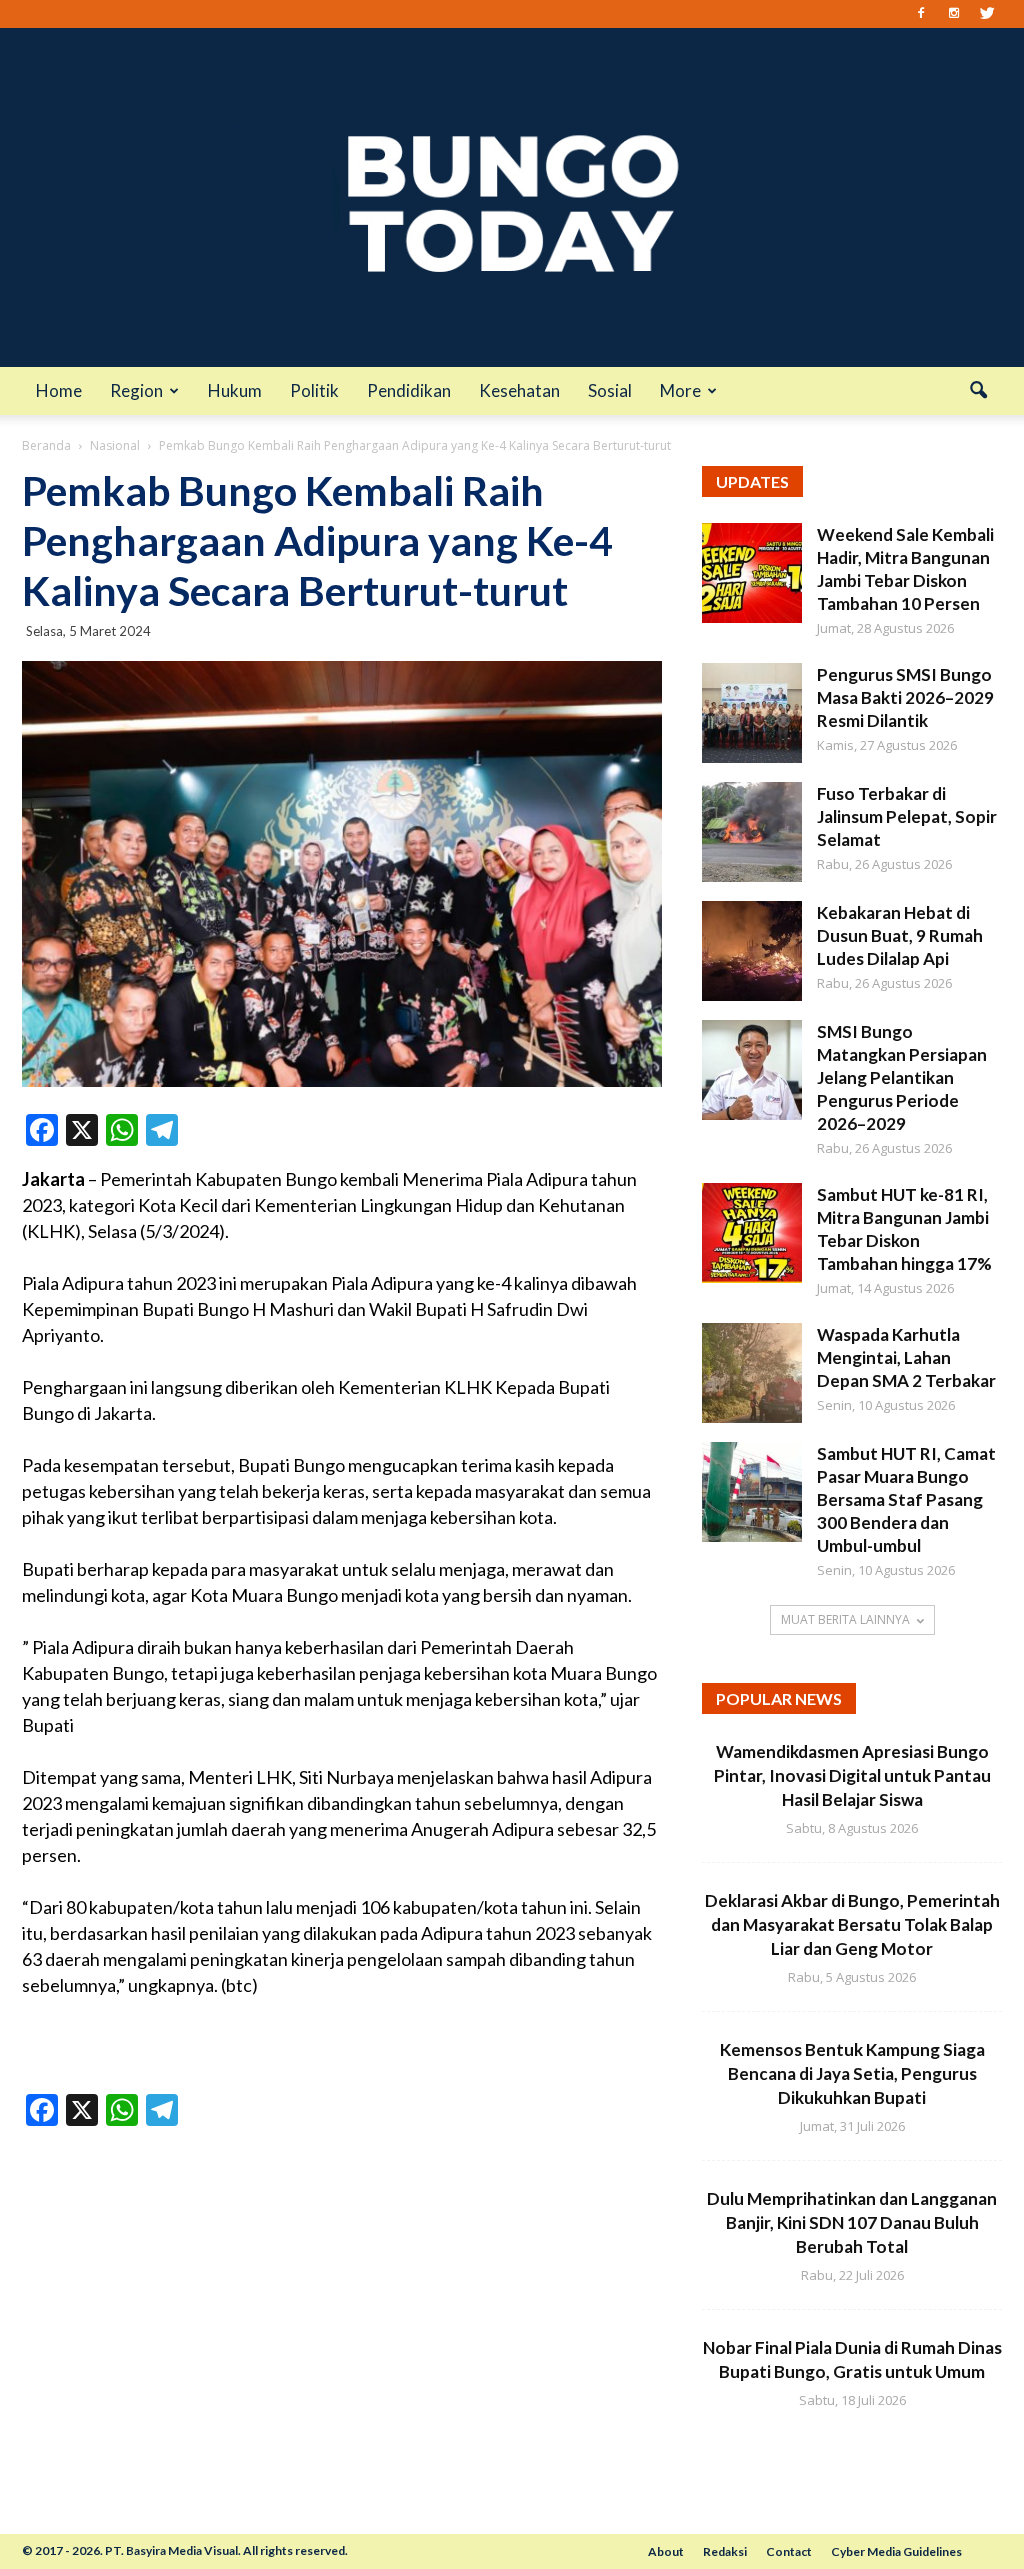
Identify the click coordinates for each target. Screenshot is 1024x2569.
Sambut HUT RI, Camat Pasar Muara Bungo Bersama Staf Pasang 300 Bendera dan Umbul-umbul (906, 1499)
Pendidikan (409, 390)
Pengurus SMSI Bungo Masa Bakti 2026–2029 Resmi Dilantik (905, 697)
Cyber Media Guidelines (896, 2551)
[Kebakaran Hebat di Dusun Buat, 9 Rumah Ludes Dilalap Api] (752, 951)
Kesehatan (519, 390)
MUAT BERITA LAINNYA (845, 1619)
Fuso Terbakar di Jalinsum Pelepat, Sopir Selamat (907, 816)
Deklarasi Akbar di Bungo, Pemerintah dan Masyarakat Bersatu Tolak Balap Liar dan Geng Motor (852, 1924)
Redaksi (725, 2551)
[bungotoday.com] (512, 197)
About (666, 2551)
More (680, 390)
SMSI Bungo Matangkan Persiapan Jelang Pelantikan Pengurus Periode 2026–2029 (902, 1077)
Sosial (610, 390)
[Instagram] (954, 14)
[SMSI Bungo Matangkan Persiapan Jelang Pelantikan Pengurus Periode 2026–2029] (752, 1070)
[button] (978, 391)
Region (136, 390)
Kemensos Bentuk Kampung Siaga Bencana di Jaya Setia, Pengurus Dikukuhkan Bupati (852, 2073)
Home (59, 390)
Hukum (235, 390)
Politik (314, 390)
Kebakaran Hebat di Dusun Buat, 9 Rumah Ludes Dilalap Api (900, 935)
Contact (789, 2551)
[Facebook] (921, 14)
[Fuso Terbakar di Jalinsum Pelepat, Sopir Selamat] (752, 832)
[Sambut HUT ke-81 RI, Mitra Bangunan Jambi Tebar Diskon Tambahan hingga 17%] (752, 1233)
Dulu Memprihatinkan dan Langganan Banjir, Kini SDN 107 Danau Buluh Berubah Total (852, 2222)
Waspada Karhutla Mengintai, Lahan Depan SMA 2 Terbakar (906, 1357)
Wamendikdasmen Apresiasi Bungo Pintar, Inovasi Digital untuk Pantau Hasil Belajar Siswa (852, 1775)
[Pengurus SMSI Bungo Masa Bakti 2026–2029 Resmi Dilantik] (752, 713)
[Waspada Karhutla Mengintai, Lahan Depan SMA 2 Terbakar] (752, 1373)
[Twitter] (987, 14)
